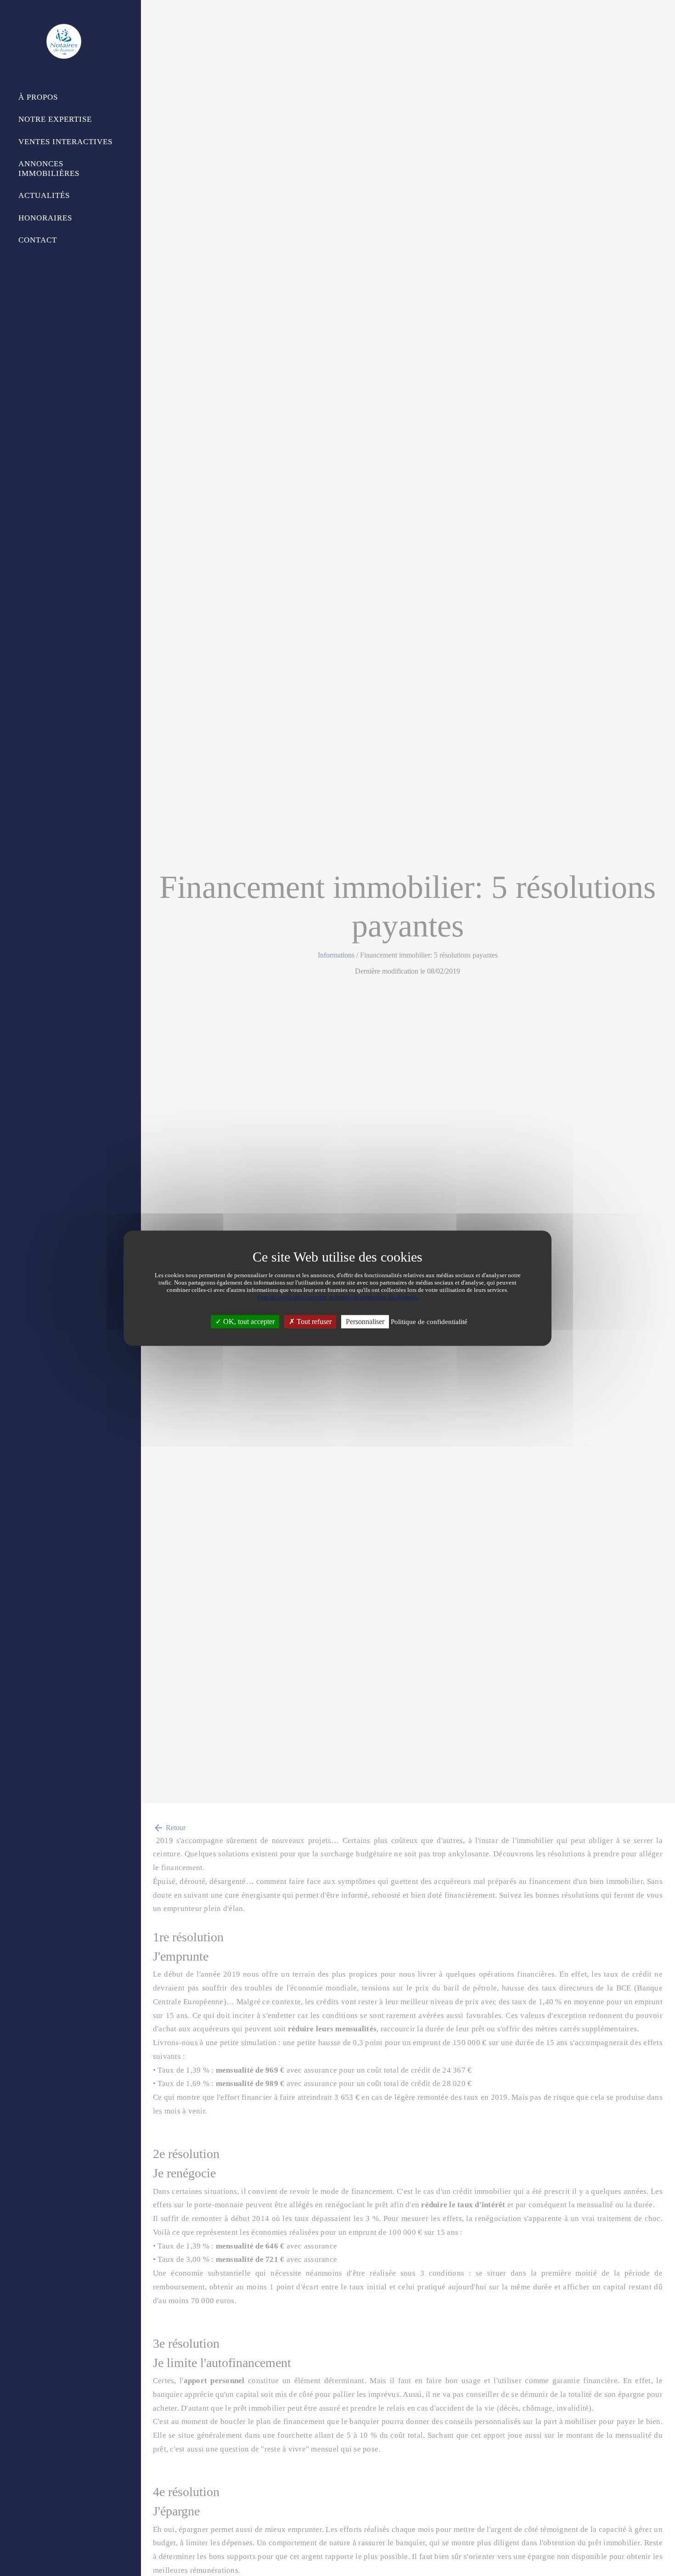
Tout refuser (313, 1322)
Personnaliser (365, 1322)
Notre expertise (55, 119)
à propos (38, 97)
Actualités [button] (44, 195)
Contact (38, 240)
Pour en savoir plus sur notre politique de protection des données (337, 1297)
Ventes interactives (65, 142)
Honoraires (45, 218)
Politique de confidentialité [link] (429, 1322)
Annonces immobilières (49, 169)
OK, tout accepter (248, 1322)
